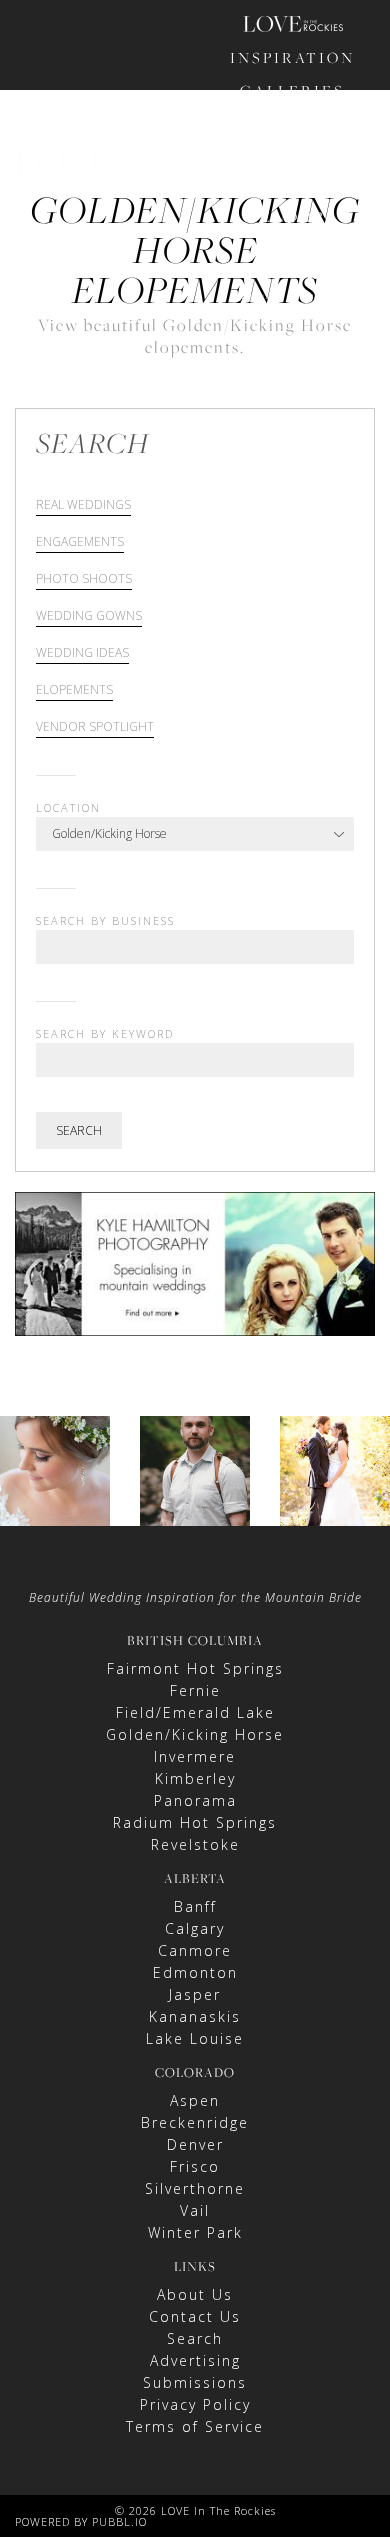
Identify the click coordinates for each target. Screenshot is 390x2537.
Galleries (292, 90)
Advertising (195, 2360)
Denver (195, 2144)
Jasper (195, 1994)
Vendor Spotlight (95, 728)
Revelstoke (195, 1844)
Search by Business (105, 920)
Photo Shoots (84, 580)
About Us (195, 2294)
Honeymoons (293, 156)
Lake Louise (195, 2038)
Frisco (195, 2166)
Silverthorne (195, 2188)
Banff (195, 1906)
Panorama (195, 1800)
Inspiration (292, 57)
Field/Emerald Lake (195, 1712)
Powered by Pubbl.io (81, 2521)
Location (68, 807)
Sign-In (260, 297)
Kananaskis (195, 2016)
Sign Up (325, 297)
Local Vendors (293, 203)
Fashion (293, 123)
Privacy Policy (195, 2404)
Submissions (195, 2382)
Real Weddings (83, 506)
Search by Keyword (105, 1033)
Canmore (195, 1950)
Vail (195, 2210)
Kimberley (195, 1778)
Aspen (195, 2100)
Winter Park (195, 2232)
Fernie (195, 1690)
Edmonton (195, 1972)
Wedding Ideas (82, 654)
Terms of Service (195, 2426)
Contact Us (195, 2316)
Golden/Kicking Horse (195, 1734)
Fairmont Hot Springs (195, 1668)
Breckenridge (195, 2122)
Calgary (195, 1928)
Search (79, 1130)
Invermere (195, 1756)
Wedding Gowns (89, 617)
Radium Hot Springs (195, 1822)
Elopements (74, 691)
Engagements (80, 543)
